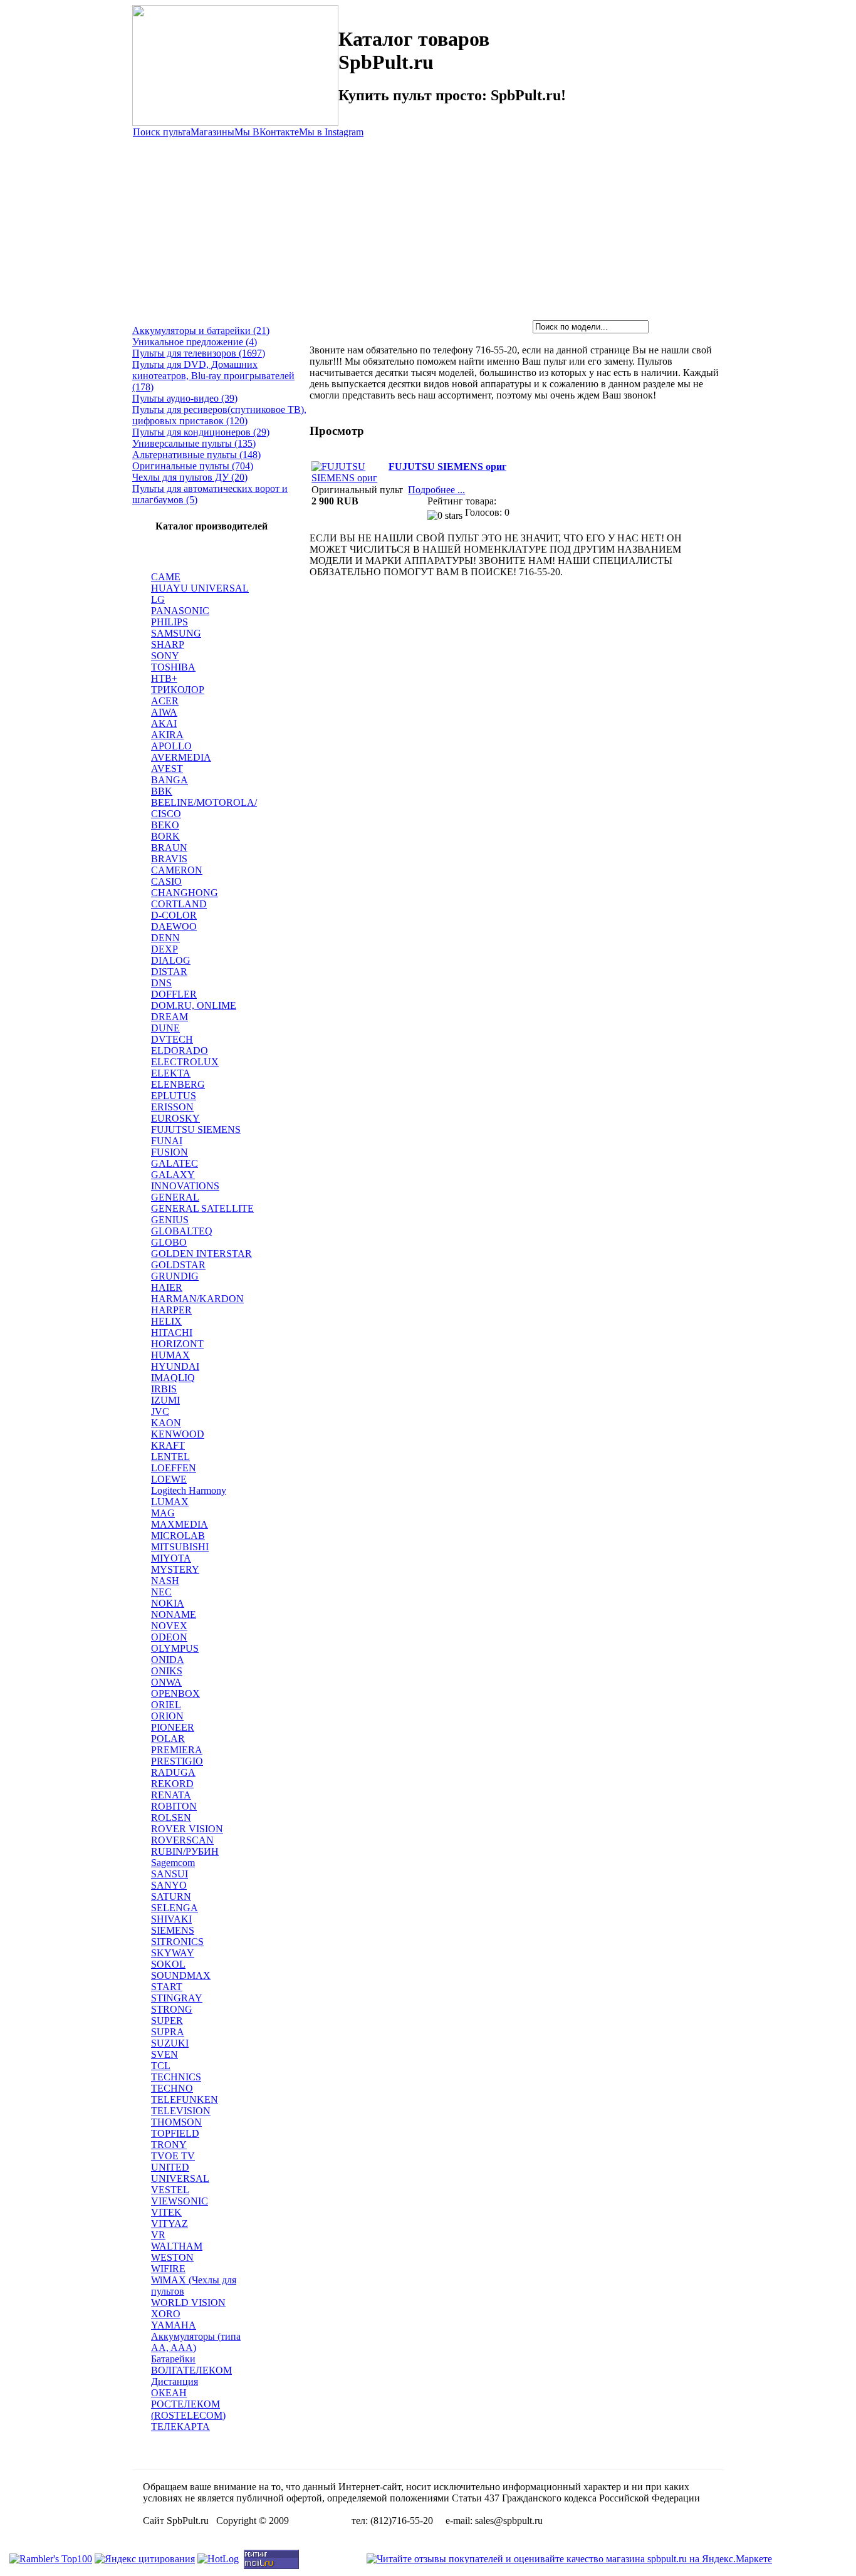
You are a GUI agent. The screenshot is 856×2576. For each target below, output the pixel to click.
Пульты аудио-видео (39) (185, 398)
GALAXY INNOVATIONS (185, 1180)
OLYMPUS (175, 1648)
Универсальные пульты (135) (194, 443)
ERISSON (172, 1107)
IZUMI (165, 1400)
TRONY (169, 2145)
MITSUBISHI (180, 1547)
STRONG (172, 2009)
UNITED (170, 2167)
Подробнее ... (436, 490)
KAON (166, 1423)
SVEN (164, 2054)
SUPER (167, 2021)
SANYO (169, 1885)
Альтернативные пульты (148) (196, 455)
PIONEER (173, 1727)
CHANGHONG (185, 893)
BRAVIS (169, 859)
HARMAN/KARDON (197, 1299)
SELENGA (175, 1908)
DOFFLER (174, 994)
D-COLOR (174, 915)
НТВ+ (164, 678)
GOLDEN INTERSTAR (201, 1254)
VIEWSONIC (180, 2201)
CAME (166, 577)
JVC (160, 1411)
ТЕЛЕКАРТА (180, 2427)
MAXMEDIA (180, 1524)
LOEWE (169, 1479)
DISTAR (169, 972)
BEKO (165, 825)
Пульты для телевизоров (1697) (199, 353)
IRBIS (164, 1389)
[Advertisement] (428, 226)
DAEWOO (174, 926)
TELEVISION (181, 2111)
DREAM (170, 1017)
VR (158, 2235)
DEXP (164, 949)
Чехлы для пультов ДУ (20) (190, 477)
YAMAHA (174, 2325)
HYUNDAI (175, 1366)
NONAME (174, 1614)
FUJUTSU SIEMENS (196, 1129)
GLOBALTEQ (182, 1231)
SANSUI (170, 1874)
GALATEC (175, 1163)
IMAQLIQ (173, 1378)
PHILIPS (170, 622)
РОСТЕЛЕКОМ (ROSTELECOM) (188, 2410)
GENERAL (175, 1197)
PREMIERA (177, 1750)
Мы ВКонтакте (267, 132)
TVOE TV (173, 2156)
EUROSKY (175, 1118)
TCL (161, 2066)
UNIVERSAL (180, 2178)
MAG (163, 1513)
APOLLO (171, 746)
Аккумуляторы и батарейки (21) (201, 331)
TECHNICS (176, 2077)
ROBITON (174, 1806)
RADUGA (173, 1772)
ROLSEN (171, 1817)
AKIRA (167, 735)
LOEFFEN (174, 1468)
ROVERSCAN (182, 1840)
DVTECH (172, 1039)
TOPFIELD (175, 2133)
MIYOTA (171, 1558)
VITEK (166, 2212)
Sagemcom (173, 1863)
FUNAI (167, 1141)
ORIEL (166, 1705)
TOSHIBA (173, 667)
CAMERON (177, 870)
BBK (162, 791)
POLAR (168, 1739)
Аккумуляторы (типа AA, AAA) (196, 2342)
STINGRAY (177, 1998)
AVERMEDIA (181, 757)
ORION (167, 1716)
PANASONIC (180, 611)
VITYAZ (170, 2224)
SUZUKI (170, 2043)
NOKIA (168, 1603)
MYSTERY (175, 1569)
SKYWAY (173, 1953)
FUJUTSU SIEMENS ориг (447, 467)
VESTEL (170, 2190)
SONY (165, 656)
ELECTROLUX (185, 1062)
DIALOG (171, 960)
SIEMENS (173, 1930)
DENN (165, 938)
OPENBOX (175, 1693)
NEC (161, 1592)
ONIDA (168, 1660)
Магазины (212, 132)
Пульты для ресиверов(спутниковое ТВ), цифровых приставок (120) (219, 415)
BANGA (170, 780)
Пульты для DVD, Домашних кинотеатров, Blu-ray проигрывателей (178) (213, 376)
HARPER (171, 1310)
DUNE (165, 1028)
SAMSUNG (176, 633)
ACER (165, 701)
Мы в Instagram (331, 132)
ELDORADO (180, 1051)
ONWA (166, 1682)
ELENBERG (178, 1084)
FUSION (170, 1152)
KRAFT (168, 1445)
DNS (161, 983)
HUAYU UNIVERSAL (200, 588)
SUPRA (168, 2032)
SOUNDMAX (181, 1975)
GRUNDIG (175, 1276)
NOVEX (169, 1626)
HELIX (166, 1321)
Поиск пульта (162, 132)
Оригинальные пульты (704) (193, 466)
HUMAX (170, 1355)
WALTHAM (177, 2246)
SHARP (168, 644)
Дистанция (175, 2381)
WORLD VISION (188, 2302)
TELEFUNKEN (185, 2099)
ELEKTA (171, 1073)
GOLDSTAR (178, 1265)
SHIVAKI (171, 1919)
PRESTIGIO (177, 1761)
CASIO (166, 881)
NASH (165, 1581)
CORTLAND (179, 904)
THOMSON (176, 2122)
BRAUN (169, 847)
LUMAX (170, 1502)
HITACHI (172, 1332)
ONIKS (167, 1671)
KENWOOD (178, 1434)
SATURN (171, 1896)
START (167, 1987)
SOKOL (168, 1964)
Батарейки (173, 2359)
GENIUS (170, 1220)
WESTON (172, 2257)
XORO (166, 2314)
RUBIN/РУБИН (185, 1851)
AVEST (167, 769)
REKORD (172, 1784)
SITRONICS (177, 1942)
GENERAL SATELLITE (202, 1208)
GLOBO (169, 1242)
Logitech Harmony (189, 1490)
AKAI (164, 723)
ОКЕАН (169, 2393)
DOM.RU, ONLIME (194, 1005)
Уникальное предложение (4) (195, 342)
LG (158, 599)
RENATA (171, 1795)
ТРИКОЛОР (178, 690)
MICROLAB (178, 1536)
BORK (165, 836)
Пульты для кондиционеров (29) (201, 432)
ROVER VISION (187, 1829)
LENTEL (170, 1457)
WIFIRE (168, 2269)
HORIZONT (177, 1344)
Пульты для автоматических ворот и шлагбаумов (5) (210, 494)
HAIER (167, 1287)
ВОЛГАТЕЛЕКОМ (191, 2370)
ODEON (169, 1637)
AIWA (164, 712)
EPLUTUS (174, 1096)
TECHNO (172, 2088)
